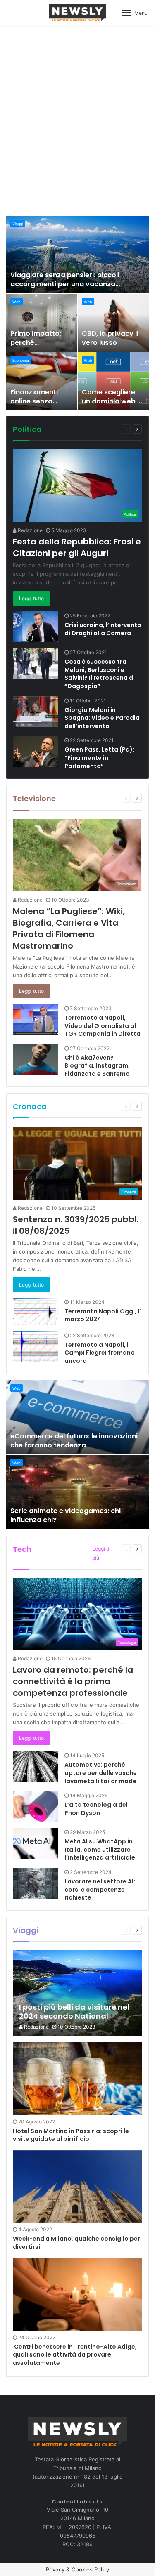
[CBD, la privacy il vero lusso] (113, 323)
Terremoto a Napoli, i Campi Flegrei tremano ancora (100, 1353)
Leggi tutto (31, 598)
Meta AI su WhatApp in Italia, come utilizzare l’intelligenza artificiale (100, 1849)
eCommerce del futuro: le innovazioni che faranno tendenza (74, 1441)
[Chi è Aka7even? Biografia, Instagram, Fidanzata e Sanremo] (36, 1059)
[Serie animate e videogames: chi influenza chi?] (77, 1492)
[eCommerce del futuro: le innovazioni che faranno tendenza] (77, 1417)
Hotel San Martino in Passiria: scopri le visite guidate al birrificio (71, 2135)
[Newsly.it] (78, 13)
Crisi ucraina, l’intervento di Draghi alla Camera (103, 629)
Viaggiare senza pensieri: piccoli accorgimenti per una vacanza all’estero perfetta (65, 284)
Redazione (30, 530)
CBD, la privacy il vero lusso (110, 338)
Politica (27, 429)
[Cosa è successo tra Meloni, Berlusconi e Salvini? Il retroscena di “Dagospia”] (36, 663)
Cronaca (30, 1107)
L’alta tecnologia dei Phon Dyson (96, 1809)
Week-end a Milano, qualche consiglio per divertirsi (76, 2243)
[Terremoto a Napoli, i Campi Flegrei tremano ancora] (36, 1347)
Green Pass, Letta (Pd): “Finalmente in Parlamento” (99, 758)
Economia (21, 360)
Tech (22, 1549)
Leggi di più (101, 1553)
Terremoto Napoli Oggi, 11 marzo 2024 (103, 1315)
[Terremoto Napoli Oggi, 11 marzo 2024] (36, 1312)
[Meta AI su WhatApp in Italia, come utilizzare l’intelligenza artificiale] (36, 1843)
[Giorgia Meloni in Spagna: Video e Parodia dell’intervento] (36, 712)
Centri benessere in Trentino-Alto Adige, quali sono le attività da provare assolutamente (75, 2355)
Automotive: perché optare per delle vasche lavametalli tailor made (101, 1773)
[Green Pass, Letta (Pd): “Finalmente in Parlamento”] (36, 751)
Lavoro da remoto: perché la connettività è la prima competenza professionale (73, 1681)
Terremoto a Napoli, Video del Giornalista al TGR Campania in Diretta (103, 1026)
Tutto (84, 429)
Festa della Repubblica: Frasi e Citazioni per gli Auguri (77, 547)
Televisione (34, 798)
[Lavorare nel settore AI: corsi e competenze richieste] (36, 1883)
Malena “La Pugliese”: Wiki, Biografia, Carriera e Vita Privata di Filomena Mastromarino (69, 929)
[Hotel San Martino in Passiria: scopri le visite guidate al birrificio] (77, 2079)
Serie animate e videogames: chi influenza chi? (66, 1515)
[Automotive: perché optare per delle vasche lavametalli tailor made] (36, 1766)
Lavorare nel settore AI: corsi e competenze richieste (100, 1889)
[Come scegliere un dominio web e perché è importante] (113, 381)
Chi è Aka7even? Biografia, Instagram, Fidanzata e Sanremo (97, 1066)
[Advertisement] (77, 119)
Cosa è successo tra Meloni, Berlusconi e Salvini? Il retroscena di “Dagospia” (100, 674)
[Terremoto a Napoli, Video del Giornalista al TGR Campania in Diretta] (36, 1019)
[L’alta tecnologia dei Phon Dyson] (36, 1806)
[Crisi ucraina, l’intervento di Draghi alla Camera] (36, 627)
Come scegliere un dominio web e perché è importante (112, 406)
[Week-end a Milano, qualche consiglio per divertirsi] (77, 2187)
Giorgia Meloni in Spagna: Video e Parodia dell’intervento (102, 718)
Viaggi (18, 224)
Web (17, 302)
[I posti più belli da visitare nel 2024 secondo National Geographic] (77, 1993)
